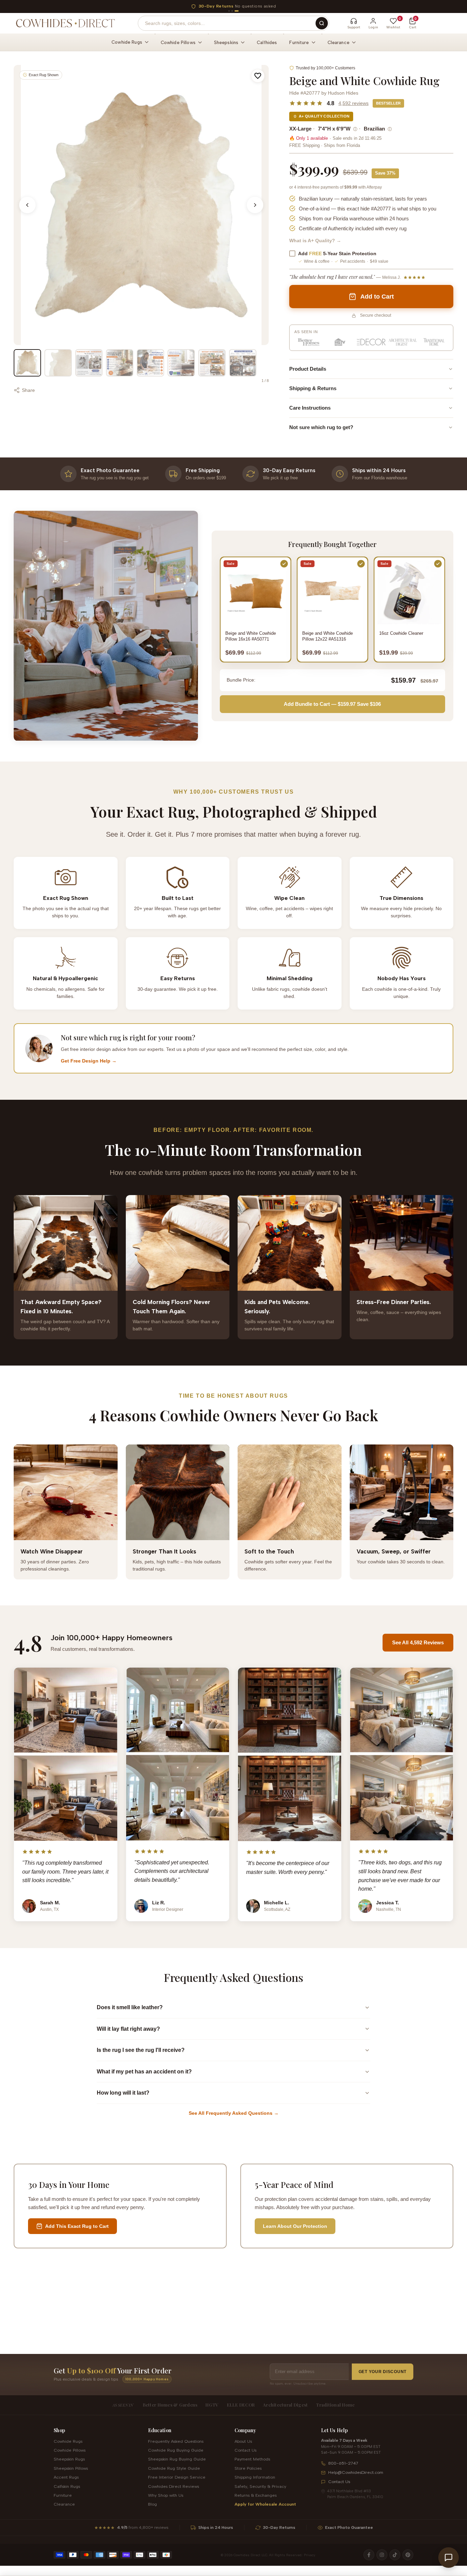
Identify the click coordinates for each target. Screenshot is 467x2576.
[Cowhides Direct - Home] (65, 23)
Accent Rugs (66, 2477)
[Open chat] (449, 2558)
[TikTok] (395, 2555)
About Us (243, 2441)
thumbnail (27, 363)
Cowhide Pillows (70, 2450)
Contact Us (245, 2450)
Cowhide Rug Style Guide (174, 2468)
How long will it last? (123, 2093)
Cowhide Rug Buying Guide (176, 2450)
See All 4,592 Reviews (418, 1642)
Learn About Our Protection (295, 2226)
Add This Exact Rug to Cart (77, 2226)
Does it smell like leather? (130, 2007)
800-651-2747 (343, 2463)
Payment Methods (252, 2459)
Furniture (63, 2495)
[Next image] (255, 205)
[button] (258, 76)
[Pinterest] (408, 2555)
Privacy (310, 2555)
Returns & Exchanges (256, 2495)
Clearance (64, 2504)
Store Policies (248, 2468)
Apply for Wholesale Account (265, 2504)
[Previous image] (27, 205)
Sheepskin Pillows (71, 2468)
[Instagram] (382, 2555)
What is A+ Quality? (315, 241)
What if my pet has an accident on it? (144, 2072)
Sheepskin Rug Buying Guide (177, 2459)
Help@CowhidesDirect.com (356, 2472)
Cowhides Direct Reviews (174, 2486)
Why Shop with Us (166, 2495)
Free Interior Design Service (177, 2477)
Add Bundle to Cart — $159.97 (332, 704)
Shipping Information (255, 2477)
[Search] (322, 23)
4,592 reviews (353, 103)
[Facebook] (369, 2555)
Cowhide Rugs (68, 2441)
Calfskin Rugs (67, 2486)
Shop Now (295, 6)
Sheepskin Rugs (69, 2459)
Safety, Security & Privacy (260, 2486)
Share (28, 390)
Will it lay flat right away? (128, 2029)
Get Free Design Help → (89, 1061)
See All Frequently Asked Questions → (234, 2113)
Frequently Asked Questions (176, 2441)
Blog (152, 2504)
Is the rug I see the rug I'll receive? (141, 2050)
